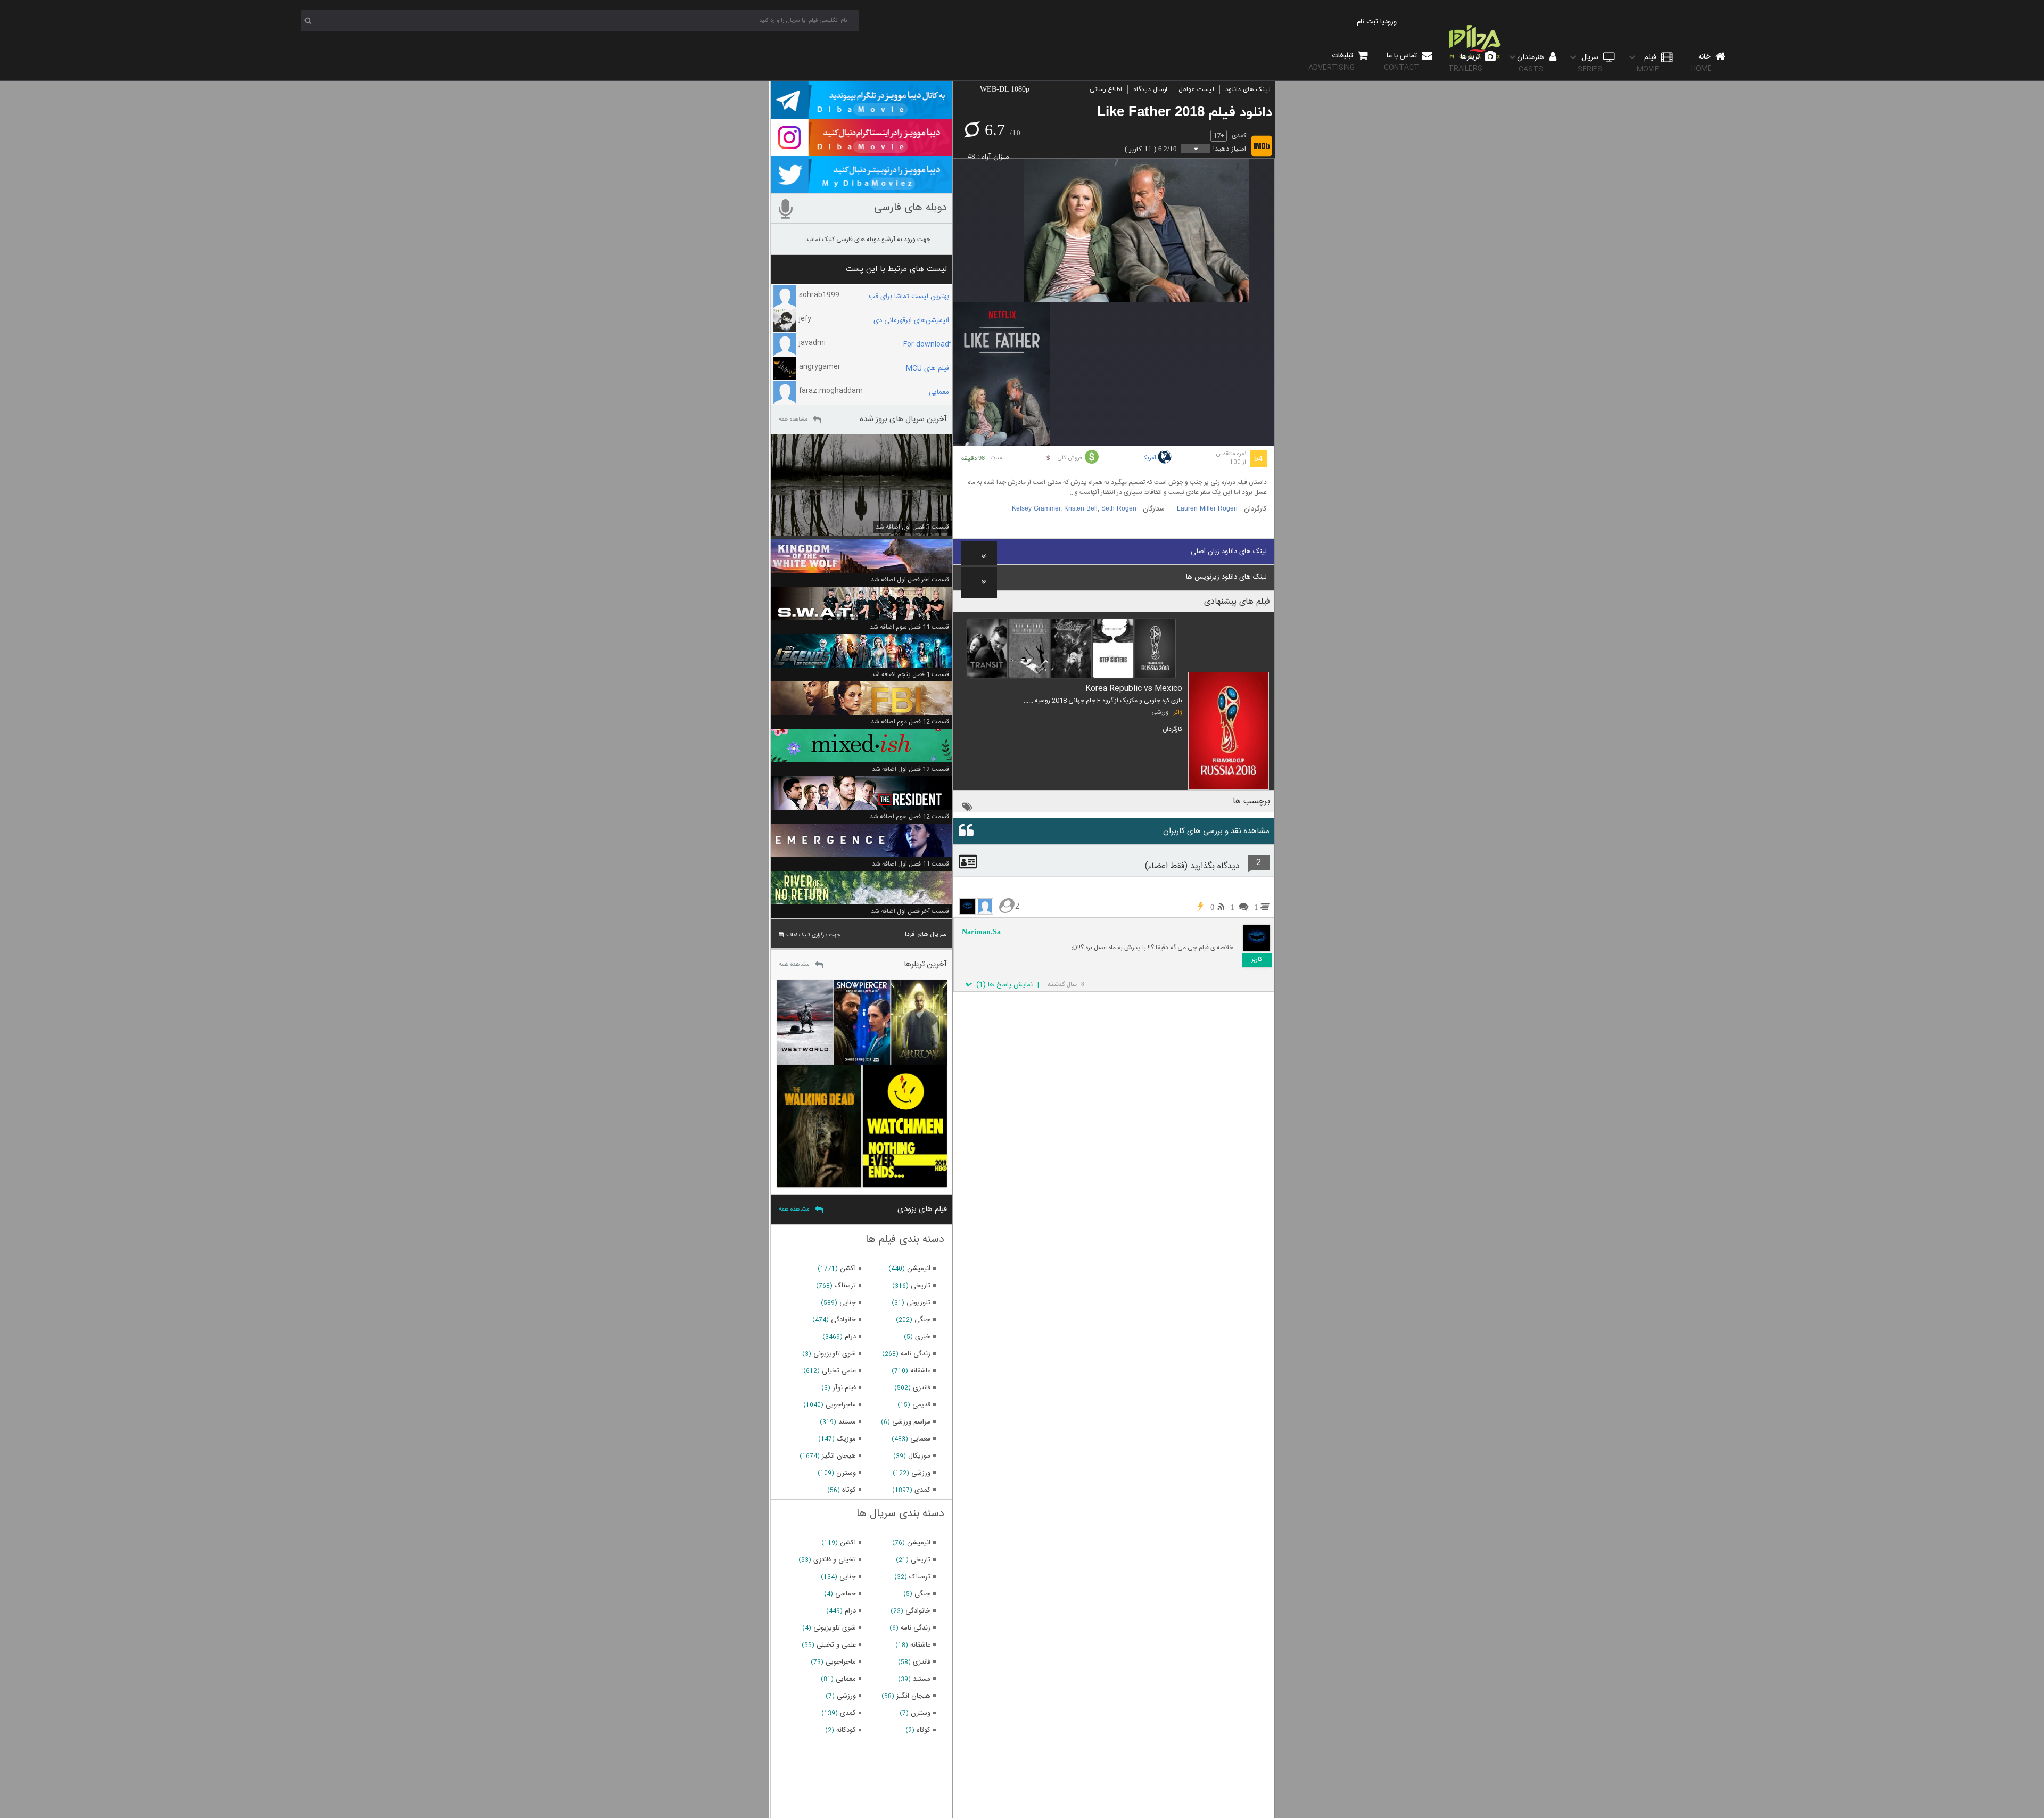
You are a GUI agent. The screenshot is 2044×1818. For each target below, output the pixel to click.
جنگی (922, 1320)
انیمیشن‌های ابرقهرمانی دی (911, 320)
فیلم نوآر (844, 1388)
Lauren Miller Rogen (1207, 509)
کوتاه (849, 1490)
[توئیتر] (861, 188)
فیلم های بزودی (922, 1209)
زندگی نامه (916, 1354)
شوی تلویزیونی (835, 1354)
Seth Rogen (1119, 509)
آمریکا (1149, 458)
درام (850, 1337)
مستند (847, 1422)
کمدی (1239, 136)
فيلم (1648, 63)
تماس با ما (1402, 61)
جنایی (848, 1303)
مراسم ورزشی (911, 1422)
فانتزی (922, 1388)
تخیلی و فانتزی (835, 1560)
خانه (1702, 63)
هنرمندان (1532, 63)
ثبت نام (1367, 22)
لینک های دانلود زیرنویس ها (1226, 577)
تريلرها (1465, 63)
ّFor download (926, 344)
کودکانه (846, 1730)
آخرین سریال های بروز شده (903, 419)
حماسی (846, 1594)
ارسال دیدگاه (1150, 89)
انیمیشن (919, 1269)
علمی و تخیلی (836, 1645)
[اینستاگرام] (861, 151)
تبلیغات (1332, 61)
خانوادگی (843, 1320)
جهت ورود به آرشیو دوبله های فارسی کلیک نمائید (868, 240)
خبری (923, 1337)
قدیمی (921, 1405)
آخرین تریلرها (925, 964)
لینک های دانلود (1248, 89)
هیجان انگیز (839, 1456)
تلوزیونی (918, 1303)
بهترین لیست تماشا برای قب (909, 297)
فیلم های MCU (928, 368)
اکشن (848, 1269)
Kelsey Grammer (1036, 509)
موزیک (846, 1439)
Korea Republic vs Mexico (1134, 689)
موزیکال (919, 1456)
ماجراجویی (841, 1405)
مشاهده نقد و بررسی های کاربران (1216, 831)
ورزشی (1160, 712)
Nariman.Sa (981, 932)
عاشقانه (920, 1371)
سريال (1590, 63)
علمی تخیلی (839, 1371)
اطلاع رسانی (1106, 89)
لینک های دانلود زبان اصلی (1229, 552)
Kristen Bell (1081, 509)
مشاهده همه (793, 419)
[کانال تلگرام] (861, 114)
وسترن (846, 1473)
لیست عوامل (1196, 89)
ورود (1391, 22)
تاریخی (921, 1286)
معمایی (939, 392)
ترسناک (845, 1286)
